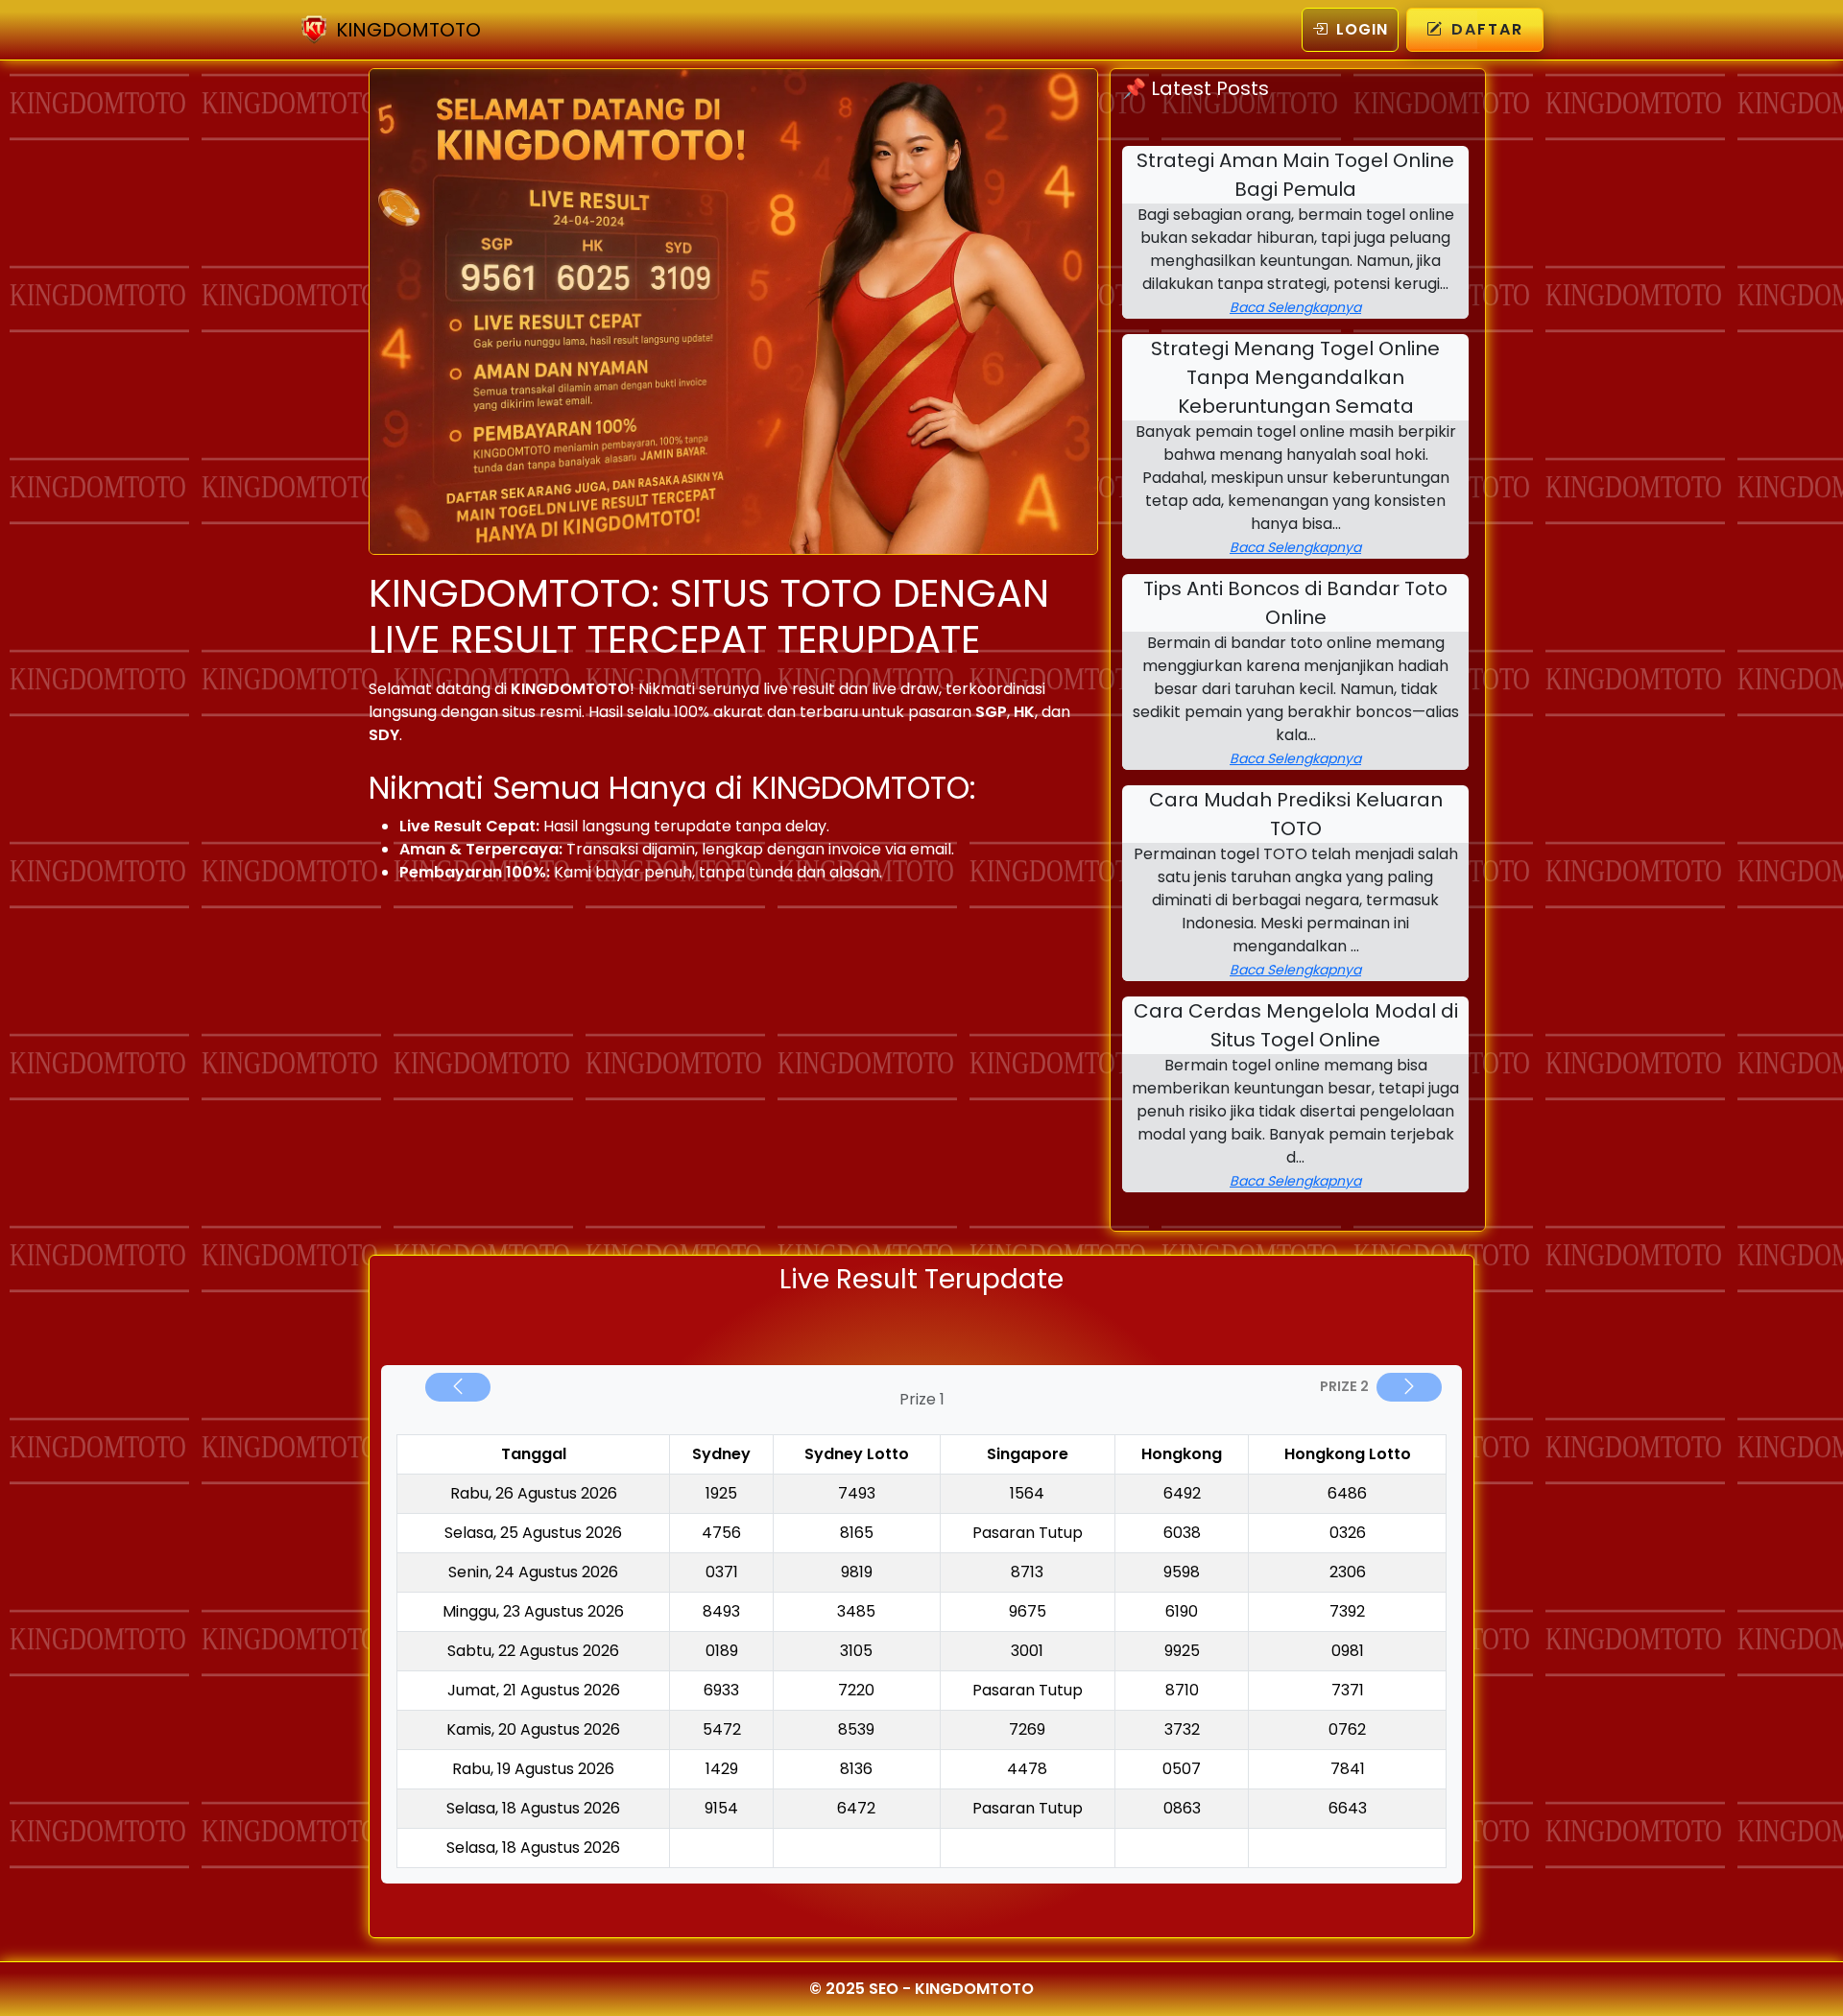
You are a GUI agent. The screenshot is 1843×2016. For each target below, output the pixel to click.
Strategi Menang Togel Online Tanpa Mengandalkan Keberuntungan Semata (1295, 377)
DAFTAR (1487, 29)
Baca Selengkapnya (1295, 307)
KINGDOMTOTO (408, 30)
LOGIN (1362, 29)
